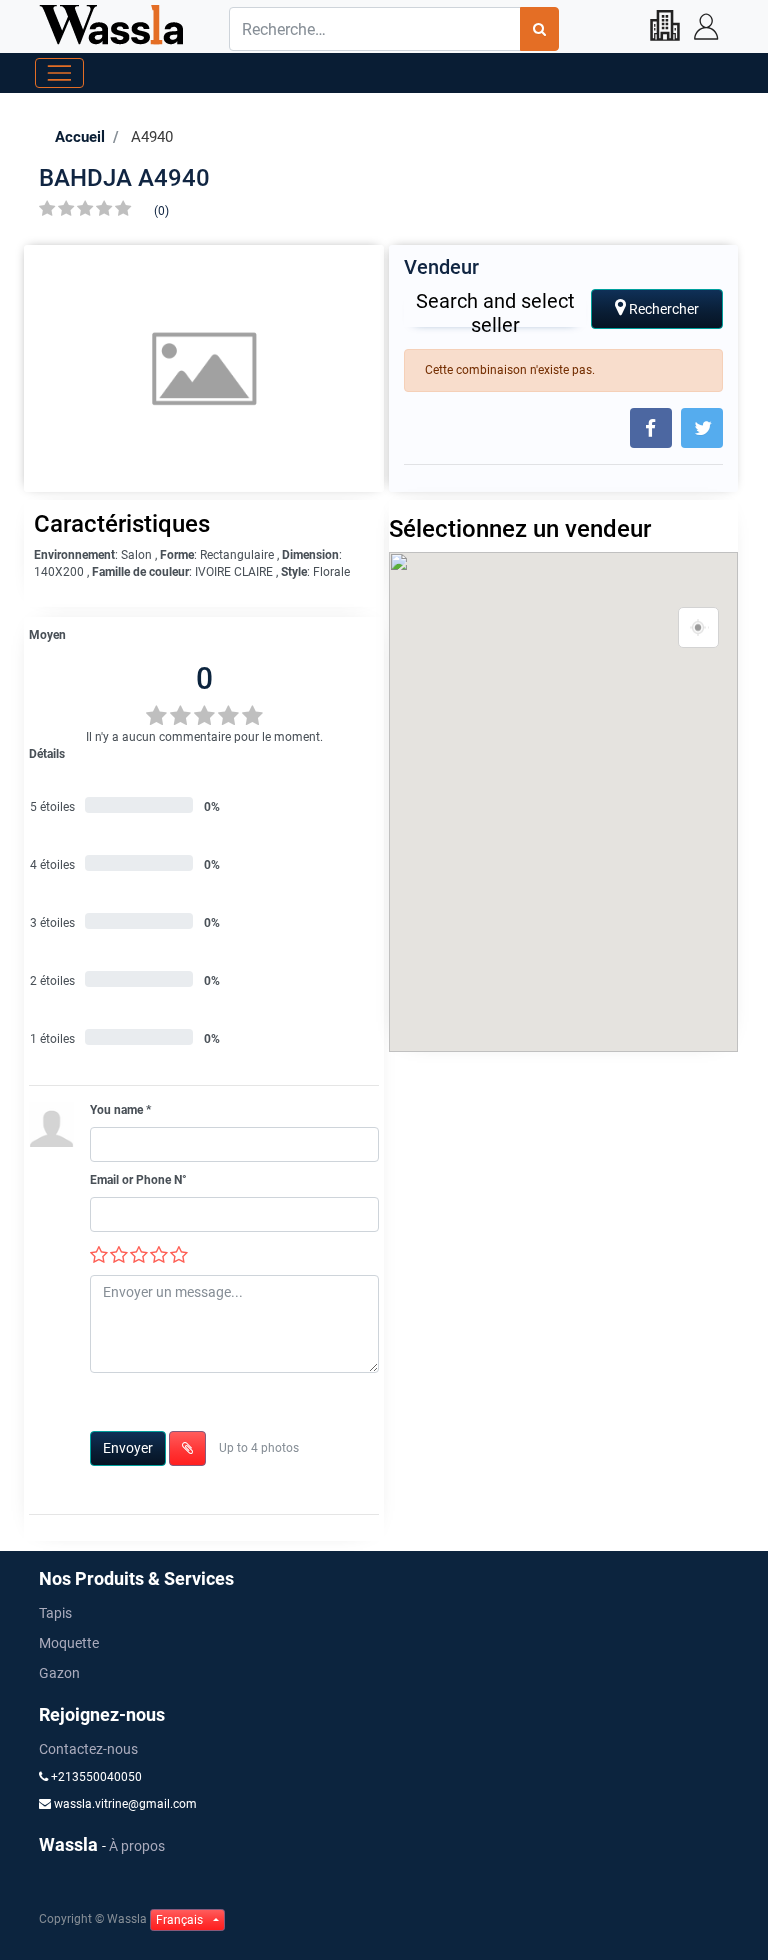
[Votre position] (699, 628)
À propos (137, 1846)
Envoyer (128, 1448)
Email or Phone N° (138, 1180)
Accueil (80, 137)
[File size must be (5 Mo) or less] (187, 1448)
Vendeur (441, 267)
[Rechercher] (539, 29)
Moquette (69, 1643)
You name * (120, 1110)
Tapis (55, 1613)
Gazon (59, 1673)
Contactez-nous (88, 1749)
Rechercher (662, 309)
